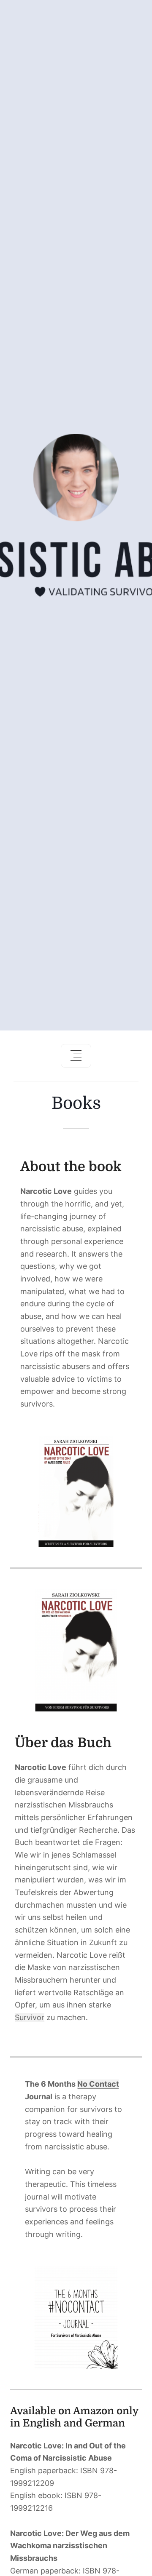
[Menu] (76, 1056)
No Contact (98, 2084)
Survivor (30, 2017)
